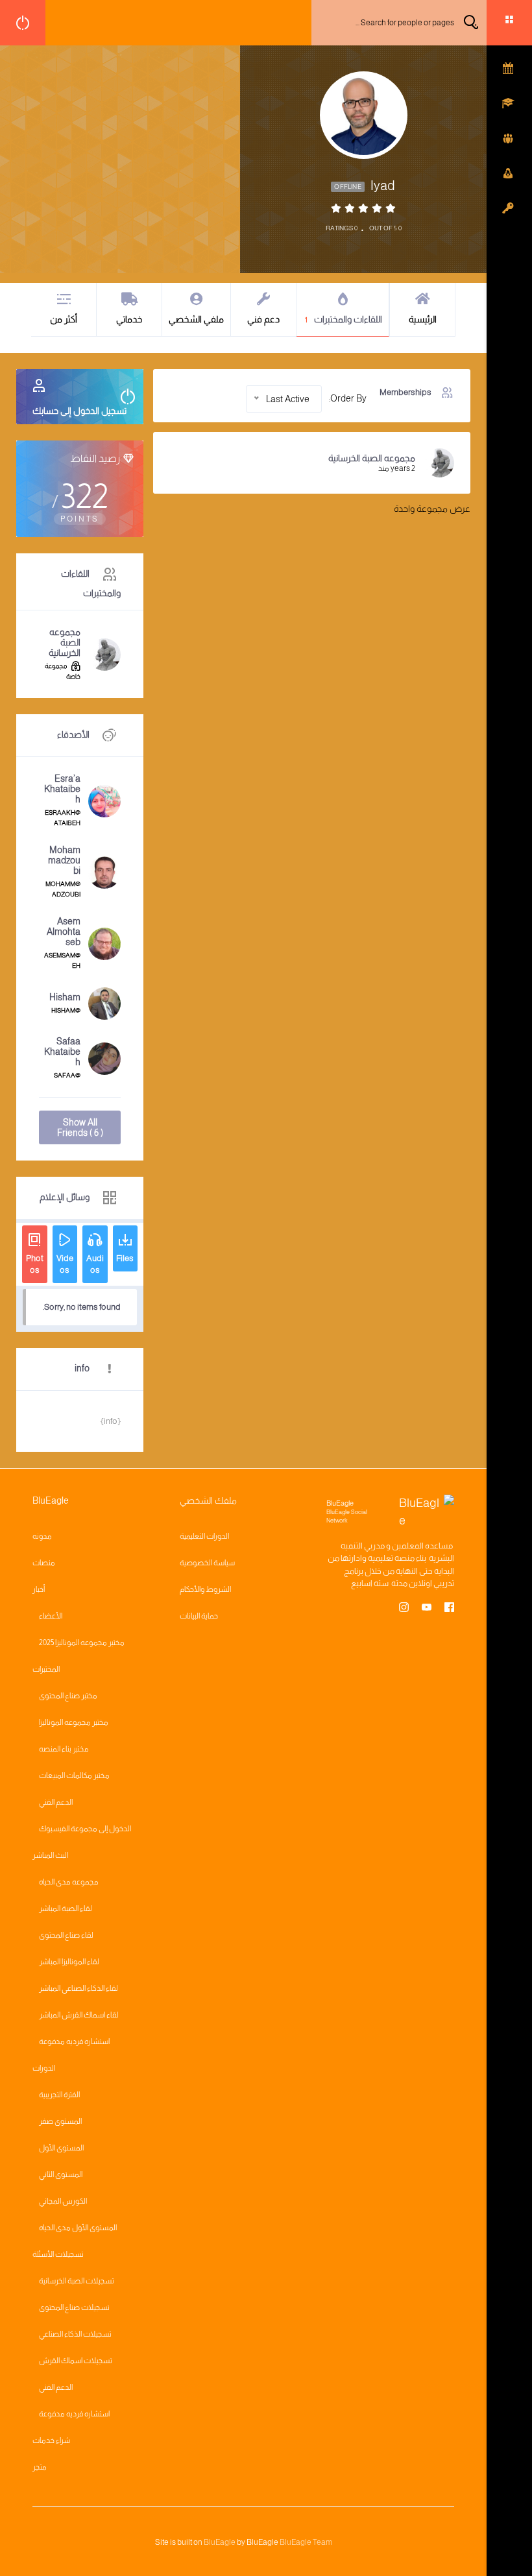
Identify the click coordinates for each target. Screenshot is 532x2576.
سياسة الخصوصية (207, 1563)
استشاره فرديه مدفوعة (74, 2041)
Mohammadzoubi (64, 860)
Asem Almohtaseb (64, 932)
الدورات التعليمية (204, 1536)
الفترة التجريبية (59, 2095)
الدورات (44, 2068)
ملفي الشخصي (196, 319)
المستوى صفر (60, 2121)
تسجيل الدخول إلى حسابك (79, 411)
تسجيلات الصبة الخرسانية (77, 2281)
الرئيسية (423, 319)
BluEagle (220, 2542)
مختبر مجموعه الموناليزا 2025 (82, 1643)
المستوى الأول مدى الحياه (78, 2228)
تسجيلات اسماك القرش (76, 2361)
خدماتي (129, 319)
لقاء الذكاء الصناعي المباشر (79, 1988)
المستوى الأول (61, 2148)
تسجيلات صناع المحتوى (74, 2307)
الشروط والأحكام (205, 1589)
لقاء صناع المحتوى (66, 1935)
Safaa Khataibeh (62, 1052)
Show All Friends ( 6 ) (80, 1127)
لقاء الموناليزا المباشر (69, 1962)
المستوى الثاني (61, 2174)
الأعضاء (51, 1616)
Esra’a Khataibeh (62, 789)
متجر (40, 2467)
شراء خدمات (51, 2440)
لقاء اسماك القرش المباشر (79, 2015)
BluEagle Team (306, 2542)
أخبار (39, 1589)
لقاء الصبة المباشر (66, 1908)
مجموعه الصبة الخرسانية (372, 458)
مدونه (42, 1536)
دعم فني (263, 319)
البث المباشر (50, 1855)
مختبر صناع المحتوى (68, 1696)
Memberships (405, 392)
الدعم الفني (56, 1802)
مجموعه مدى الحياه (69, 1882)
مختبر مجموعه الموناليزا (74, 1722)
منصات (44, 1563)
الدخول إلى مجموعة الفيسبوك (85, 1829)
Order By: (348, 398)
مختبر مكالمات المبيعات (74, 1776)
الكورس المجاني (63, 2201)
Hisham (65, 997)
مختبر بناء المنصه (64, 1749)
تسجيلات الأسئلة (58, 2254)
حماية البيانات (199, 1616)
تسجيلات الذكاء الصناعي (75, 2334)
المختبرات (46, 1669)
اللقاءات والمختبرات (344, 319)
